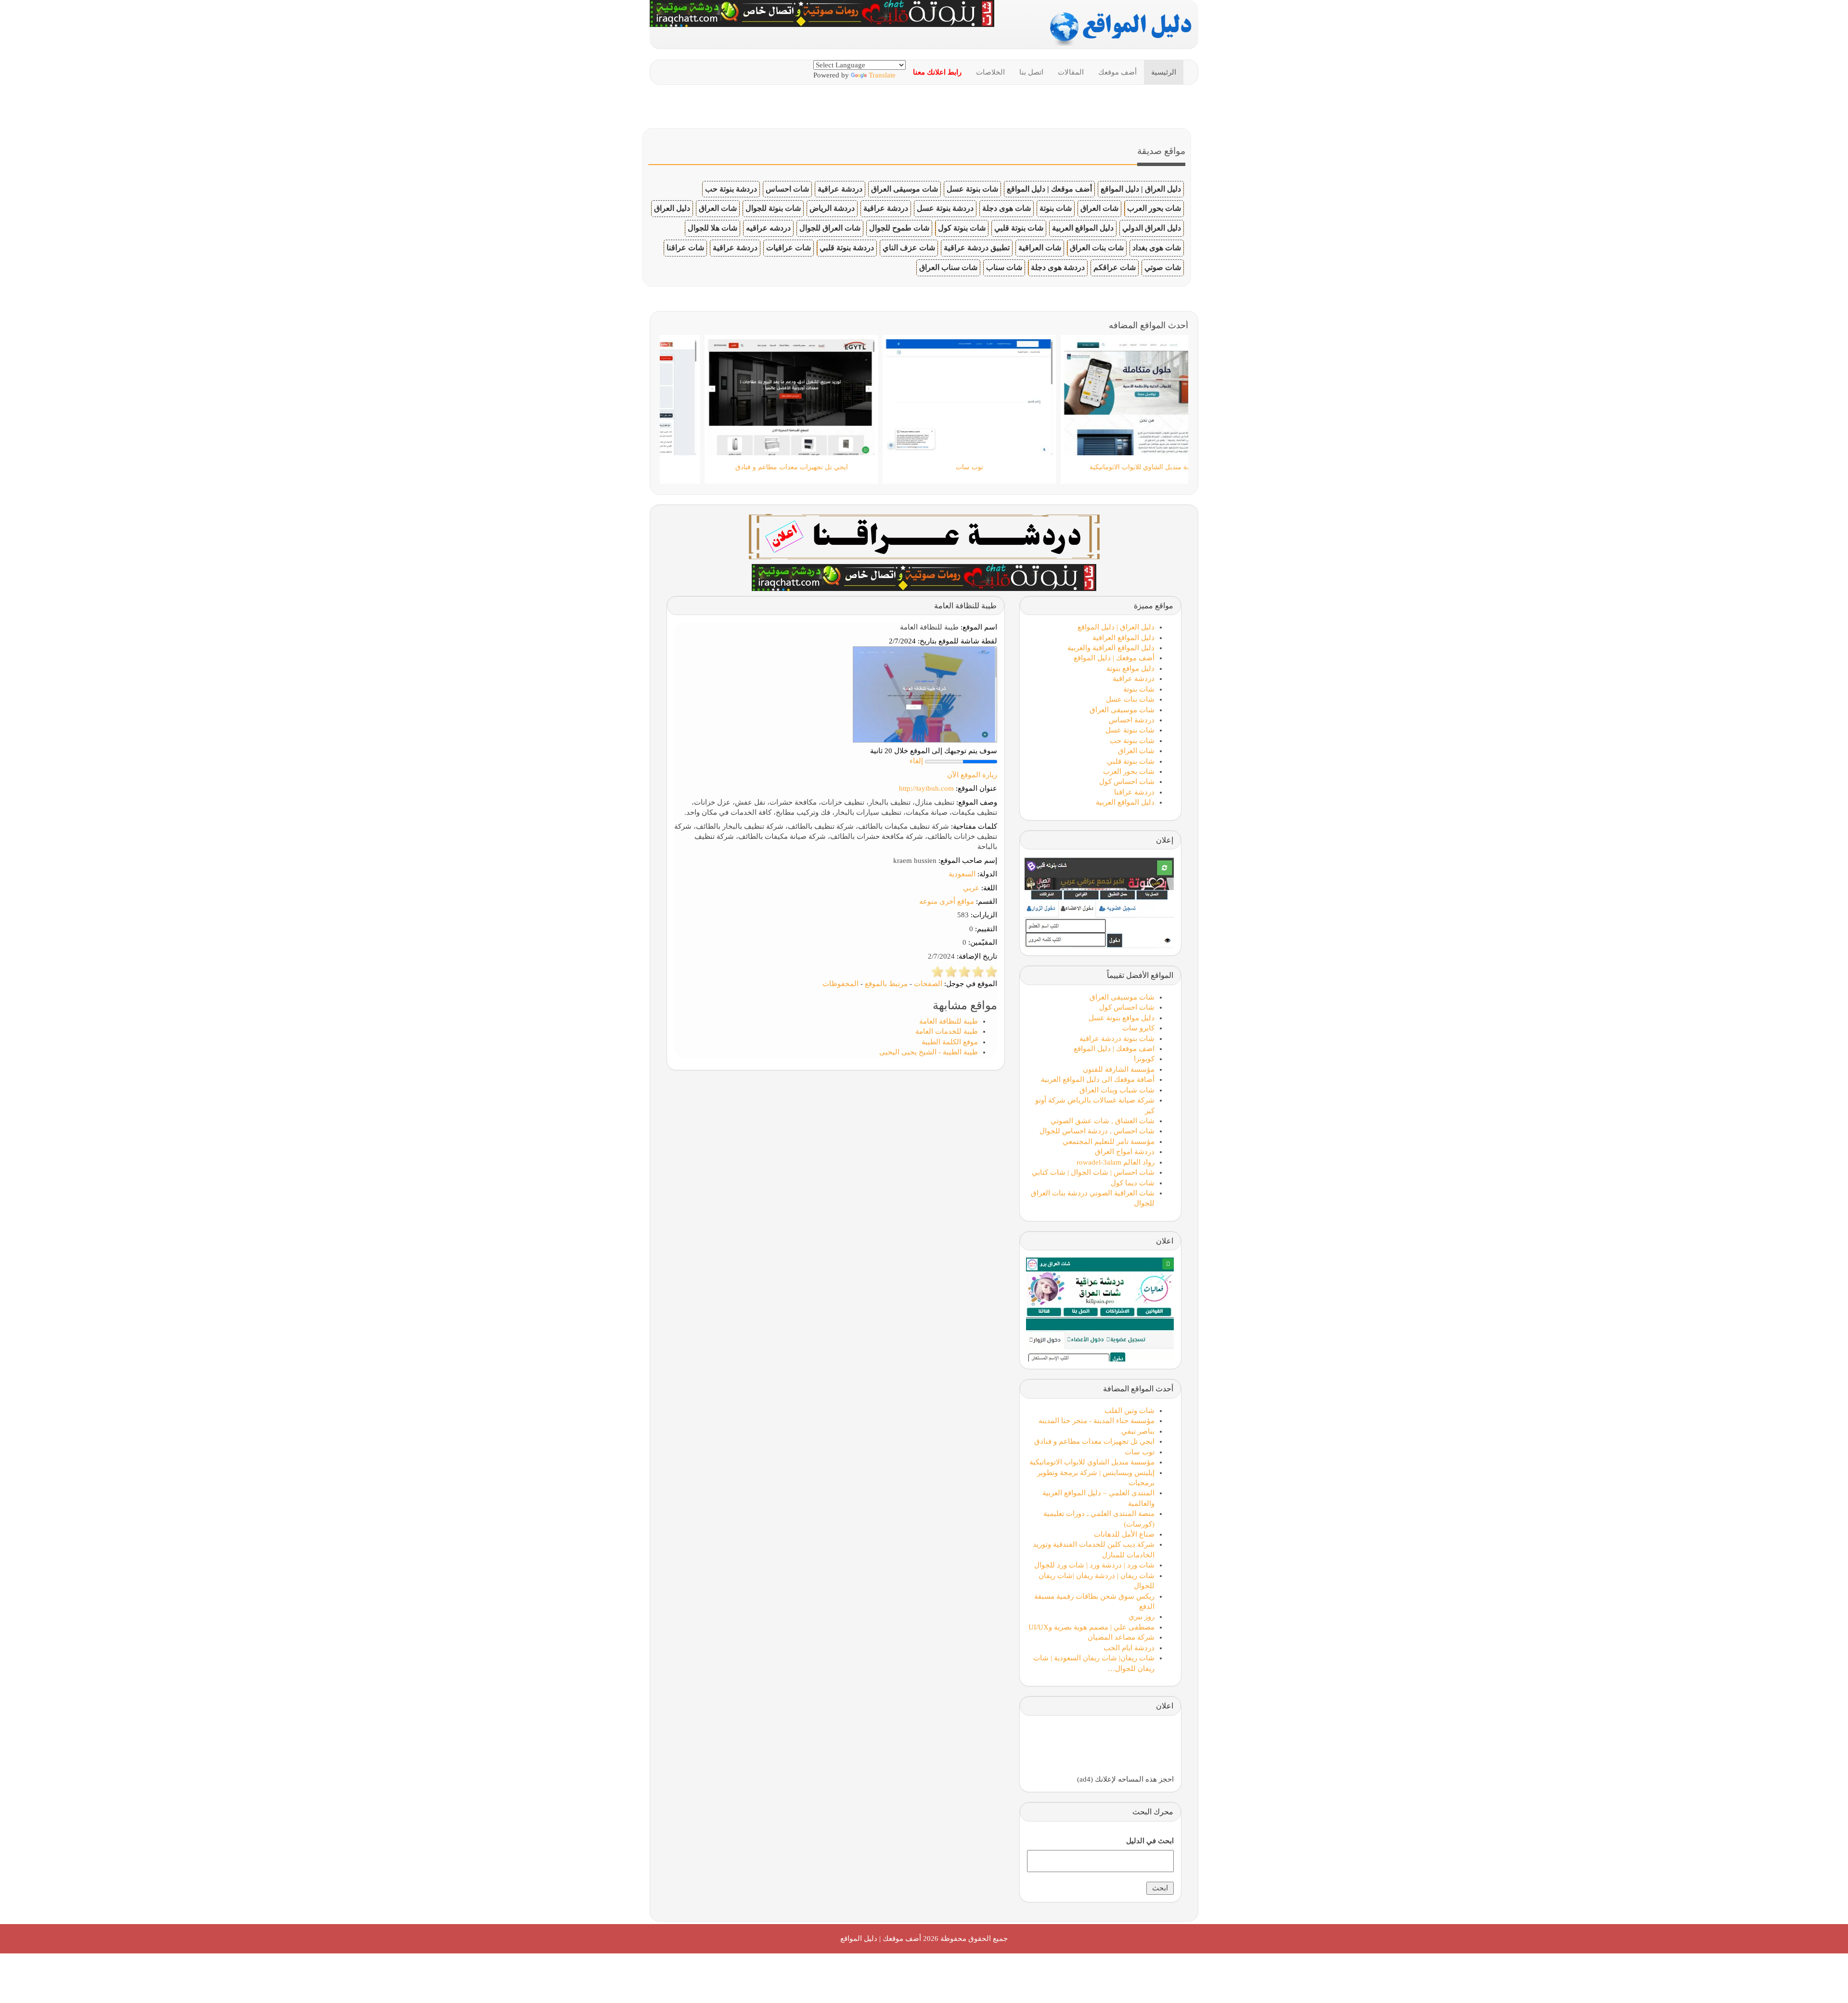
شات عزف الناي (909, 248)
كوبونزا (1144, 1059)
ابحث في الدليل (1150, 1841)
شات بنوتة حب (1132, 741)
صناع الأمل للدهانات (1124, 1534)
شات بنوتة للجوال (773, 208)
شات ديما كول (1133, 1183)
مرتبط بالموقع (886, 984)
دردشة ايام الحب (1129, 1648)
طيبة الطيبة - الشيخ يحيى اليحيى (929, 1052)
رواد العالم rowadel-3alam (1116, 1162)
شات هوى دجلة (1007, 208)
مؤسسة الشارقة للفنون (1119, 1069)
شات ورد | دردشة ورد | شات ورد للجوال (1094, 1565)
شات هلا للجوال (712, 228)
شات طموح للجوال (899, 228)
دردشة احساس (1132, 720)
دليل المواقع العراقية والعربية (1111, 648)
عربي (971, 888)
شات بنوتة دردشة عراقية (1117, 1039)
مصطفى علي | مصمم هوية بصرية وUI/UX (1091, 1627)
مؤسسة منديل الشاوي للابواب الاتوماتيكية (1092, 1462)
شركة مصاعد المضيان (1121, 1637)
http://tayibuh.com (926, 788)
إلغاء (916, 761)
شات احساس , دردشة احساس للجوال (1097, 1131)
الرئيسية (1164, 72)
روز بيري (1142, 1617)
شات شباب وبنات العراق (1117, 1090)
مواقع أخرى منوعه (947, 901)
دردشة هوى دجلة (1058, 267)
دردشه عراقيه (768, 228)
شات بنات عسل (1130, 699)
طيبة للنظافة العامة (949, 1021)
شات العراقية (1040, 248)
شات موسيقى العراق (905, 189)
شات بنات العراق (1097, 248)
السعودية (962, 874)
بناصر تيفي (1138, 1431)
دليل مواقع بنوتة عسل (1122, 1018)
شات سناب (1004, 267)
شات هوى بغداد (1157, 248)
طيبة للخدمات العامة (947, 1031)
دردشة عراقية (840, 189)
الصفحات (928, 984)
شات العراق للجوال (830, 228)
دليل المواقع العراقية (1123, 638)
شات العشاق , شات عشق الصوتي (1103, 1121)
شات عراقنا (685, 248)
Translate (882, 75)
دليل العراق (672, 208)
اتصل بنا (1031, 72)
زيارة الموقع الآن (972, 775)
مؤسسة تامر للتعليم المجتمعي (1109, 1142)
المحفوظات (841, 984)
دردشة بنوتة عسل (945, 208)
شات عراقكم (1115, 267)
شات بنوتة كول (962, 228)
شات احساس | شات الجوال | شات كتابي (1093, 1172)
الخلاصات (990, 72)
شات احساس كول (1127, 782)
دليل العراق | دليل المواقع (1141, 189)
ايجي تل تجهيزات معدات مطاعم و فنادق (1094, 1441)
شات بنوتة (1056, 208)
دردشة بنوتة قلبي (847, 248)
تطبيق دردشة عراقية (977, 248)
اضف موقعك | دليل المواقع (1114, 1049)
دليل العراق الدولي (1152, 228)
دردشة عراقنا (1134, 792)
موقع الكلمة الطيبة (950, 1042)
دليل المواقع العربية (1083, 228)
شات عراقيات (789, 248)
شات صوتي (1163, 267)
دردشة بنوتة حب (731, 189)
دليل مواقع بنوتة (1130, 668)
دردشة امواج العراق (1125, 1152)
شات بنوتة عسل (972, 189)
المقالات (1071, 72)
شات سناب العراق (948, 267)
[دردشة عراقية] (924, 577)
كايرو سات (1138, 1028)
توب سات (1140, 1452)
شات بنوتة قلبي (1019, 228)
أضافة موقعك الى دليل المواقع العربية (1098, 1079)
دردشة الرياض (832, 208)
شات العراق (1099, 208)
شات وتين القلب (1129, 1411)
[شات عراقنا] (924, 536)
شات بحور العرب (1154, 208)
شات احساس (787, 189)
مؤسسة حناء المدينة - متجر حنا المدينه (1097, 1421)
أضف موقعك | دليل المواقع (1049, 189)
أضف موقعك (1117, 72)
